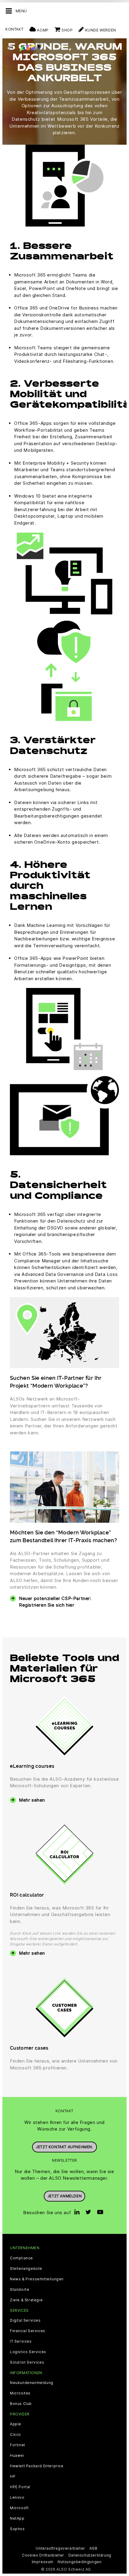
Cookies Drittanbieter (43, 2555)
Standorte (19, 2290)
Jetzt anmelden (64, 2196)
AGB (93, 2548)
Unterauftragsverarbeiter (60, 2548)
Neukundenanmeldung (32, 2383)
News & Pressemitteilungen (37, 2279)
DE (11, 47)
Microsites (20, 2393)
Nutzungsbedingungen (79, 2562)
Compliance (21, 2258)
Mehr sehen (32, 1800)
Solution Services (27, 2362)
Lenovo (17, 2498)
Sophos (17, 2529)
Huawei (17, 2456)
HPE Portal (20, 2487)
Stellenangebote (26, 2269)
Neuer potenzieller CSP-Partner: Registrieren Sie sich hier (55, 1602)
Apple (16, 2424)
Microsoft (19, 2508)
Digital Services (25, 2320)
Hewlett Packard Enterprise (37, 2466)
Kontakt (14, 29)
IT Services (21, 2341)
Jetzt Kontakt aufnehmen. (64, 2147)
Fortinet (18, 2445)
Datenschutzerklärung (90, 2555)
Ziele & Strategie (26, 2300)
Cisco (15, 2435)
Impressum (43, 2562)
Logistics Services (28, 2352)
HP (13, 2477)
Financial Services (28, 2331)
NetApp (17, 2518)
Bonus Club (21, 2404)
